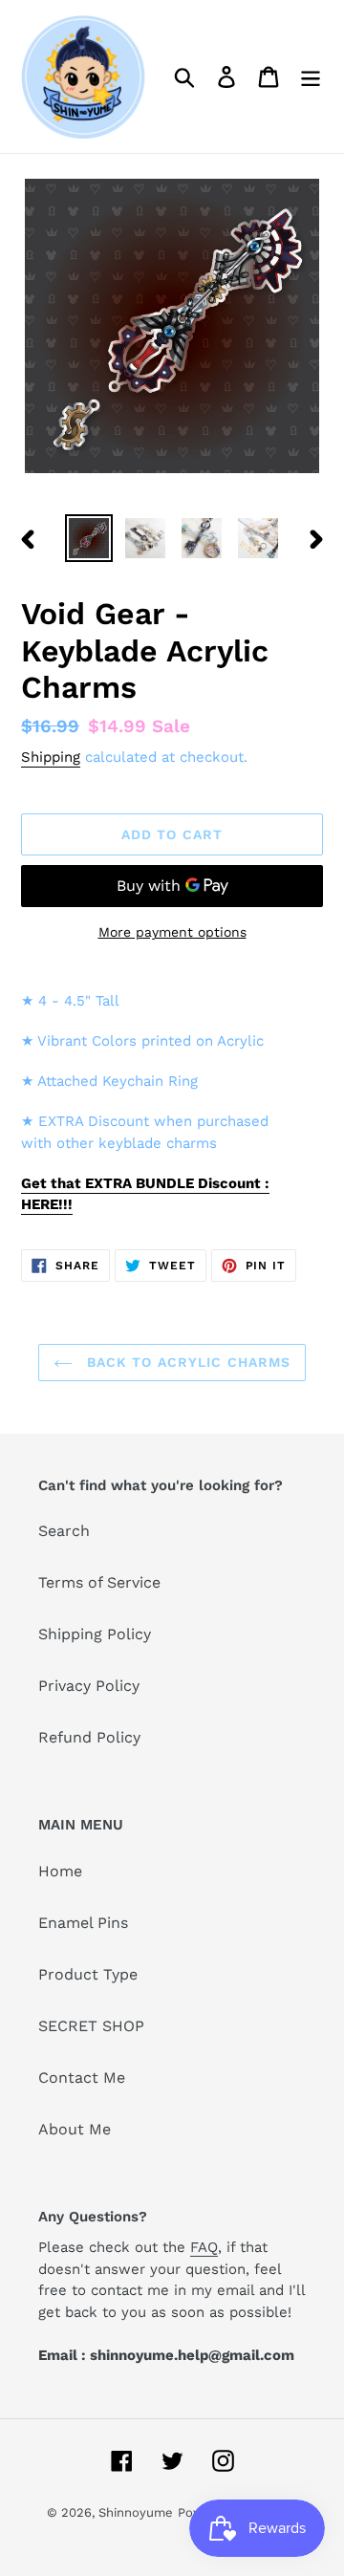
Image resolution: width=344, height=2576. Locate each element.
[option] (88, 538)
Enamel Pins (83, 1923)
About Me (75, 2129)
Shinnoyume (136, 2512)
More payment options (172, 932)
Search (64, 1531)
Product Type (88, 1974)
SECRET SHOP (91, 2026)
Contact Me (82, 2078)
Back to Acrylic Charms (187, 1362)
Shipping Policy (95, 1634)
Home (60, 1871)
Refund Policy (89, 1737)
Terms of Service (99, 1582)
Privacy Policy (89, 1686)
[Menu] (311, 77)
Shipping (51, 757)
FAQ (204, 2247)
